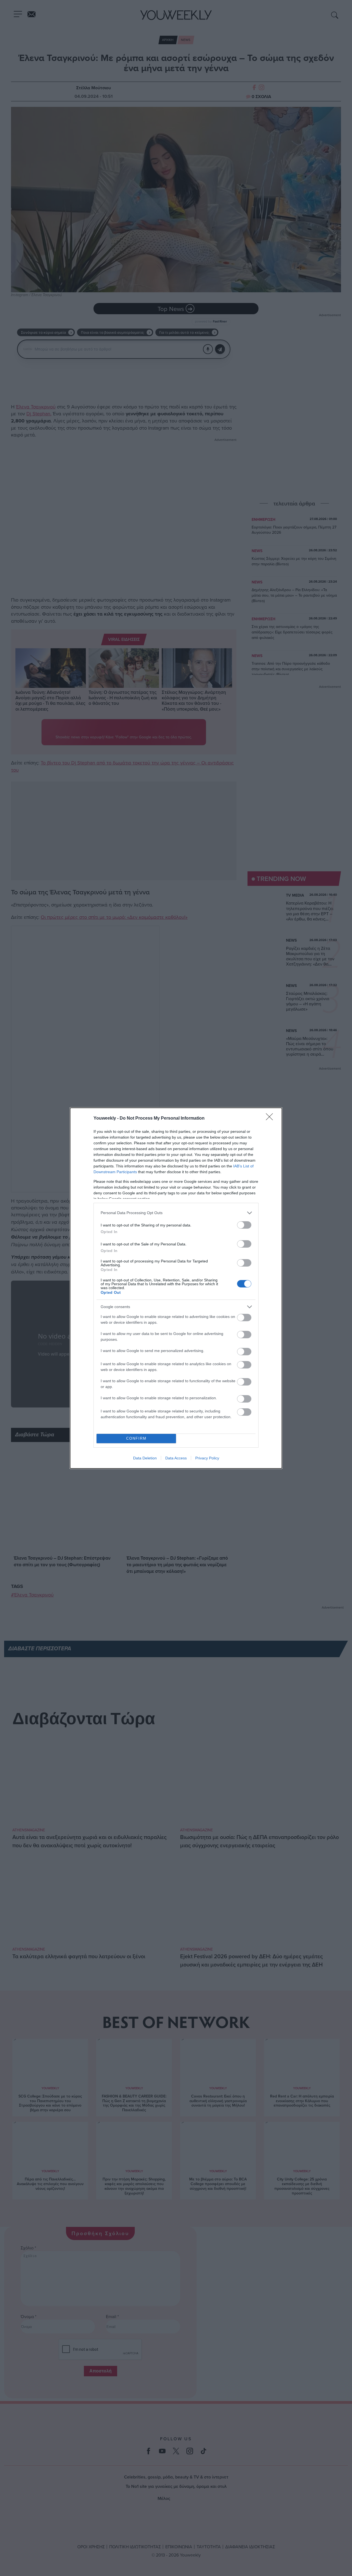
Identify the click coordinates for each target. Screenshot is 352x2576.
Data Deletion (145, 1458)
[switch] (244, 1225)
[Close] (271, 1119)
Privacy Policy (207, 1458)
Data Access (176, 1458)
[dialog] (176, 1288)
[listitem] (176, 1213)
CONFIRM (136, 1438)
